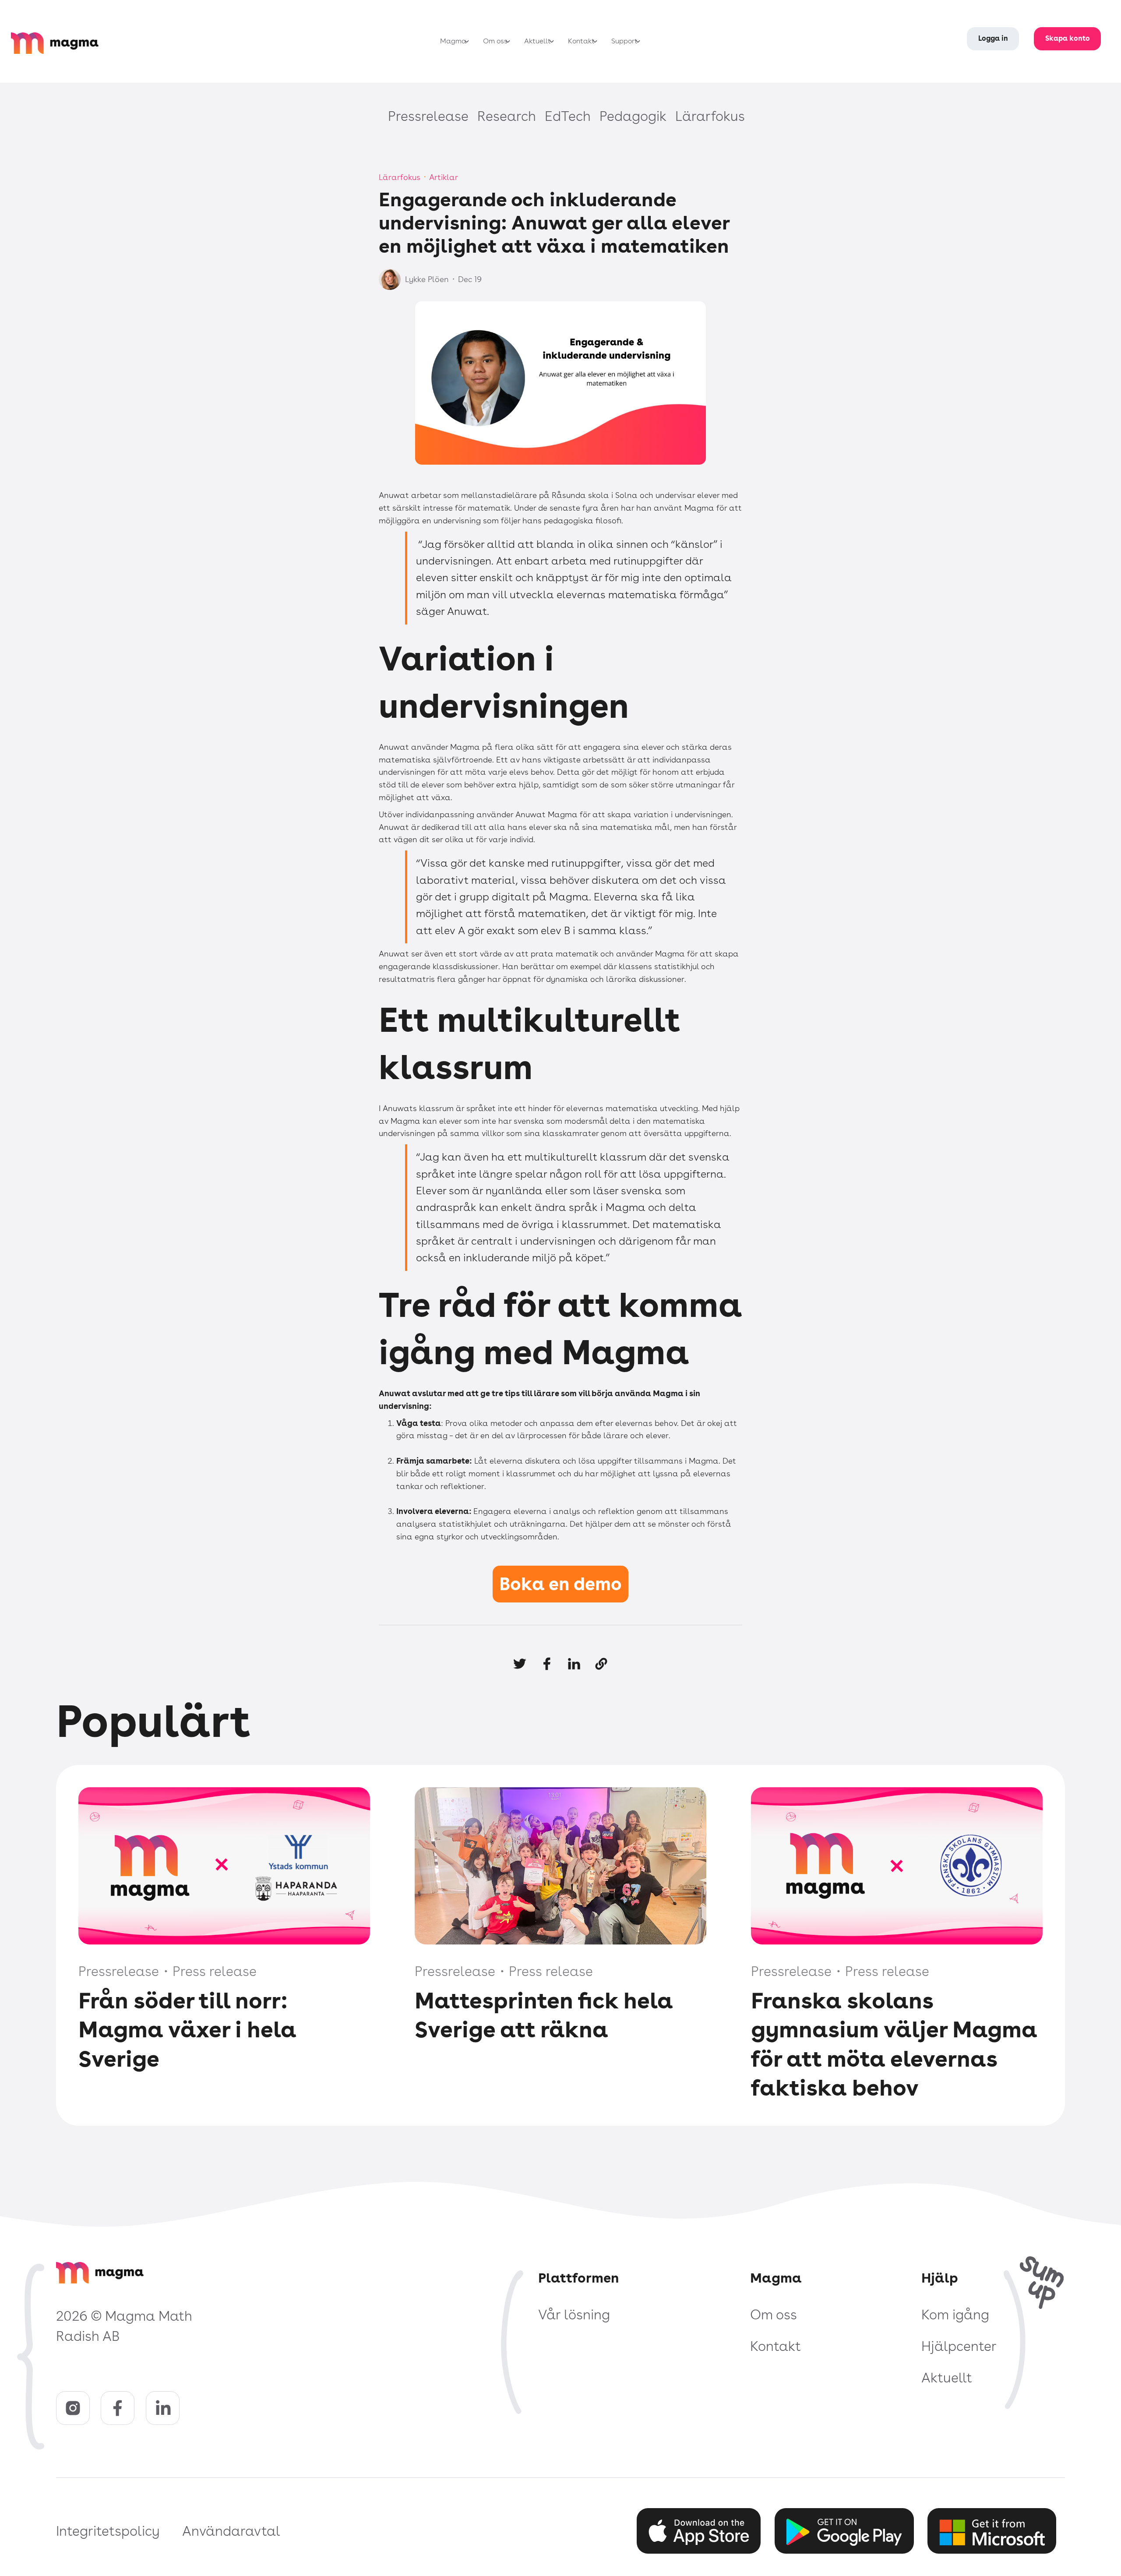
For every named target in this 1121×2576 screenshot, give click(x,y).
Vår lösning (574, 2315)
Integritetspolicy (108, 2531)
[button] (452, 41)
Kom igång (955, 2315)
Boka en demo (560, 1584)
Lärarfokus (400, 177)
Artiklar (444, 177)
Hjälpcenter (959, 2346)
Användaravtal (231, 2531)
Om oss (774, 2315)
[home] (66, 41)
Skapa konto (1068, 38)
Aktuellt (947, 2378)
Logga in (993, 38)
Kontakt (776, 2346)
